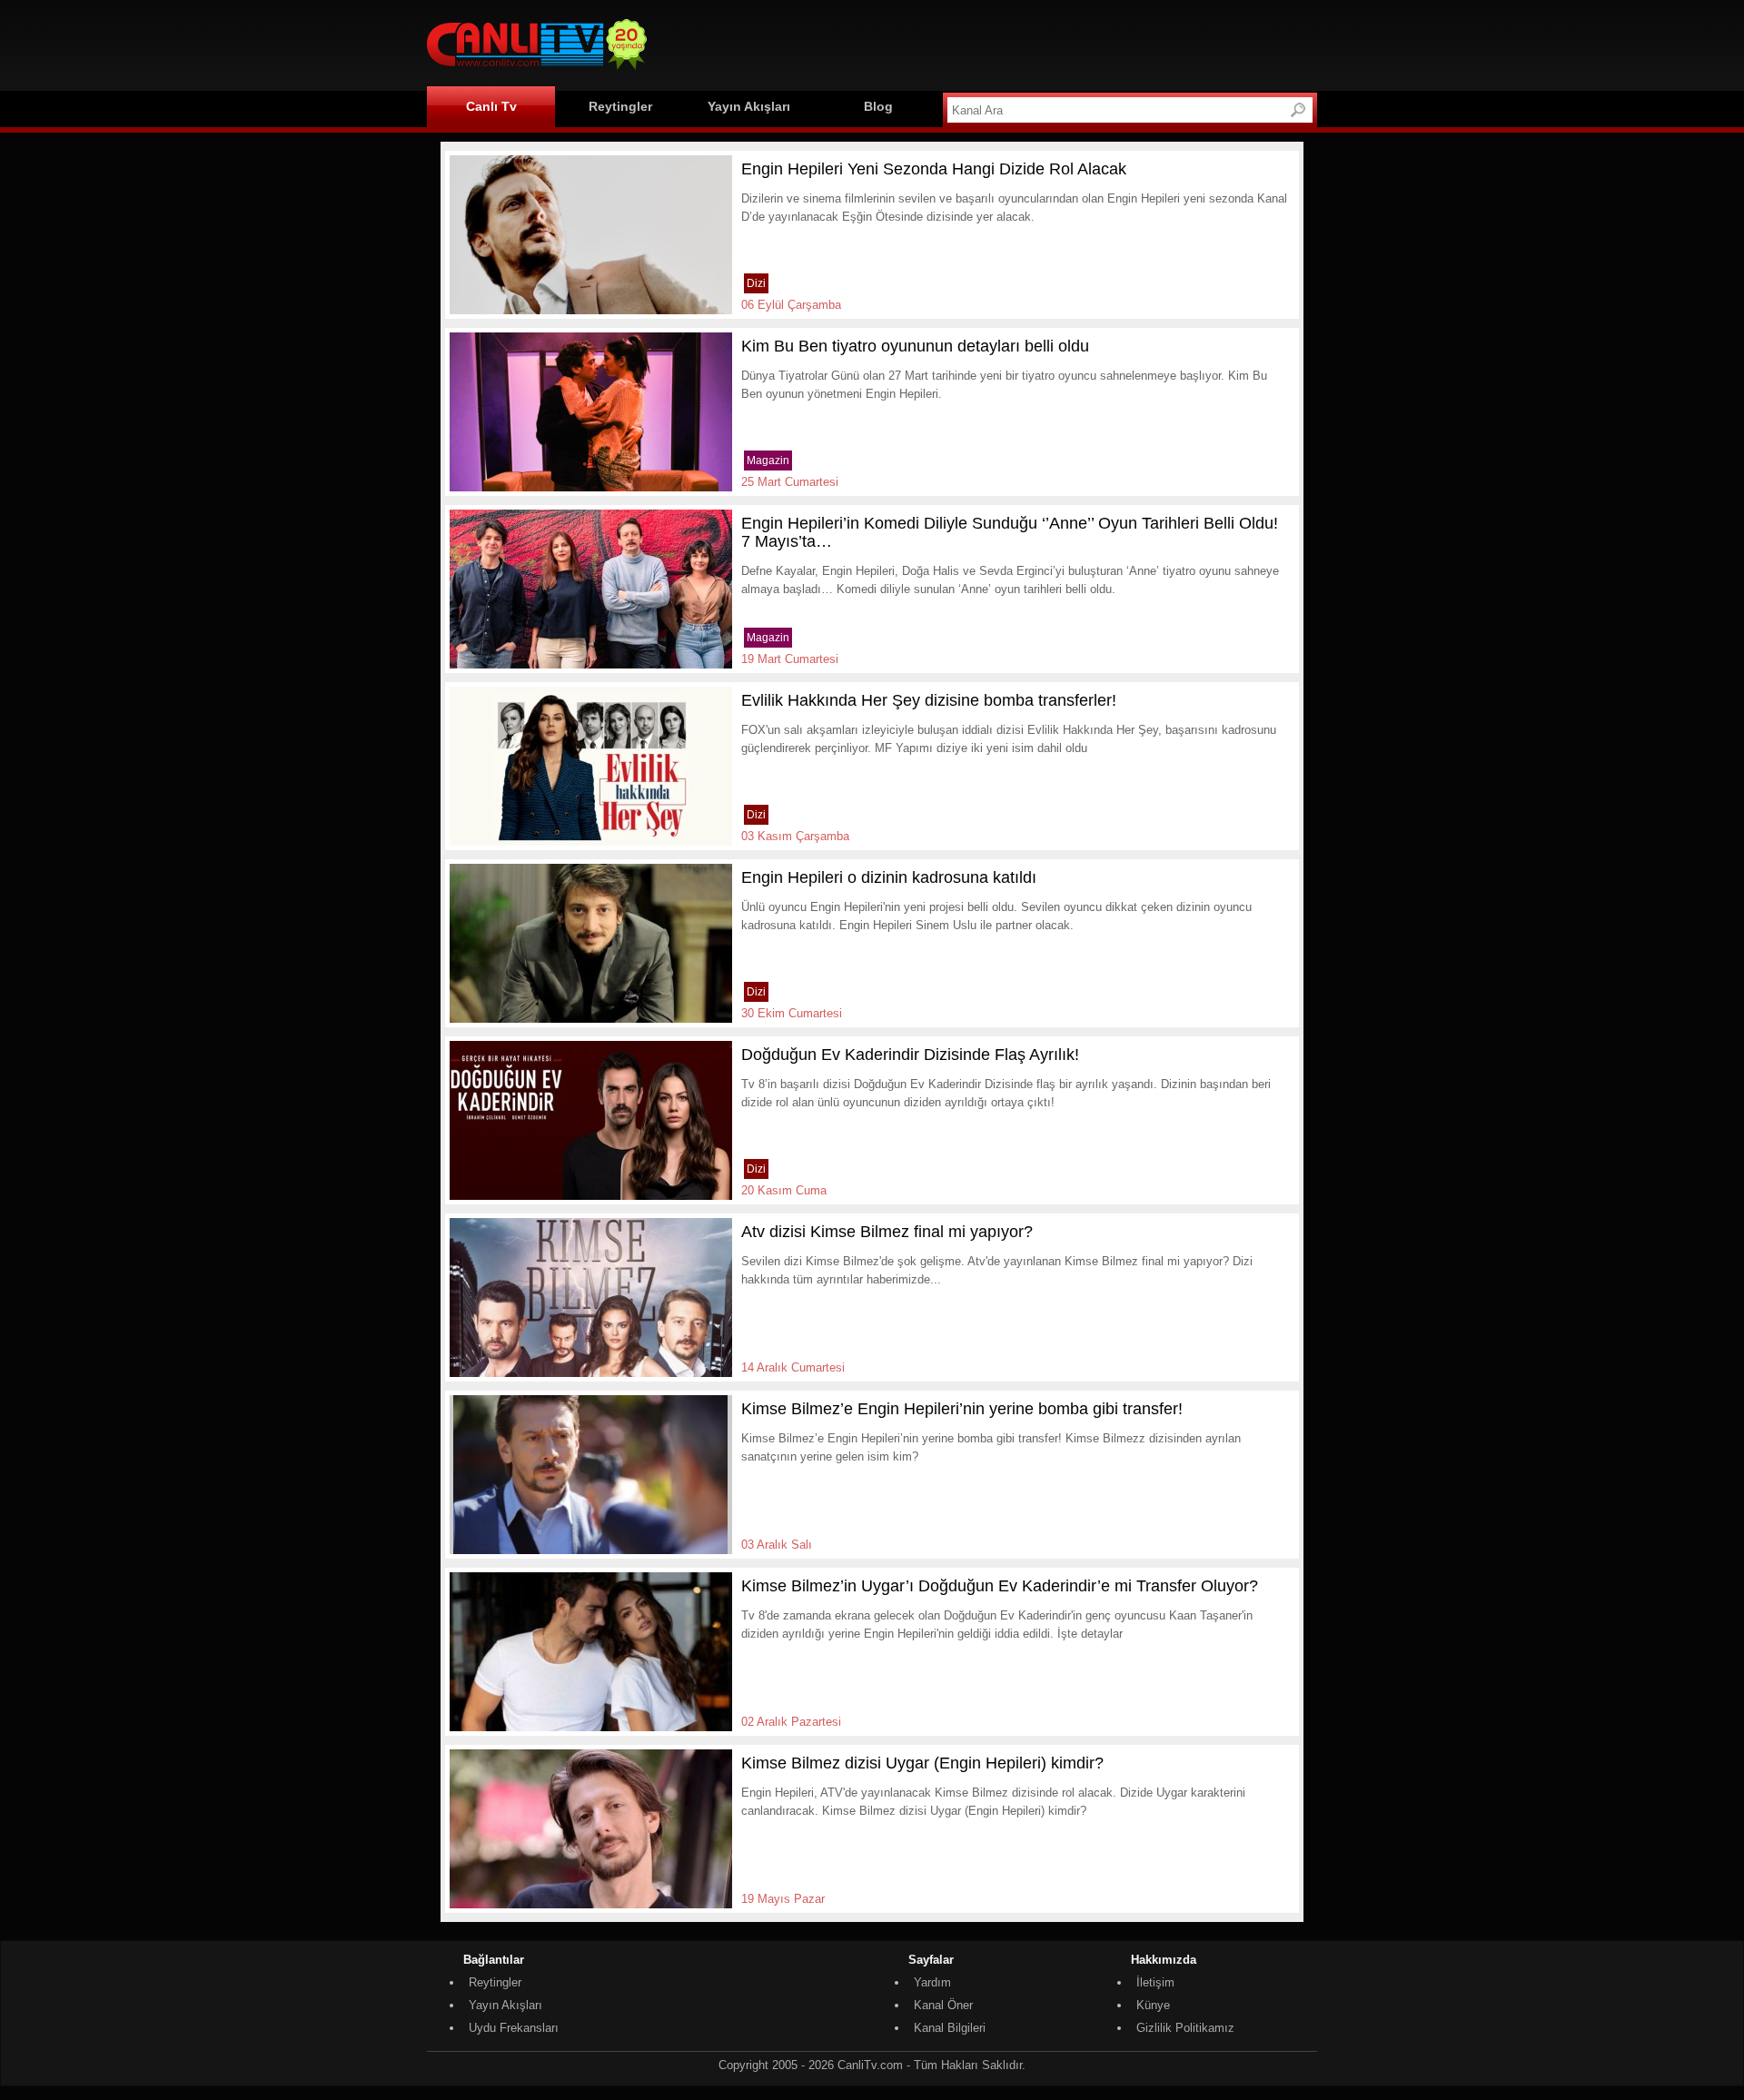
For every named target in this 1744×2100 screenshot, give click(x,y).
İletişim (1155, 1982)
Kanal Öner (943, 2005)
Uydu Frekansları (514, 2028)
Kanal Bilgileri (950, 2028)
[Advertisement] (986, 43)
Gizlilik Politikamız (1185, 2028)
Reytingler (620, 106)
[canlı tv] (537, 72)
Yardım (932, 1982)
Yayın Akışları (749, 106)
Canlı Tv (491, 106)
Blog (878, 106)
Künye (1153, 2005)
